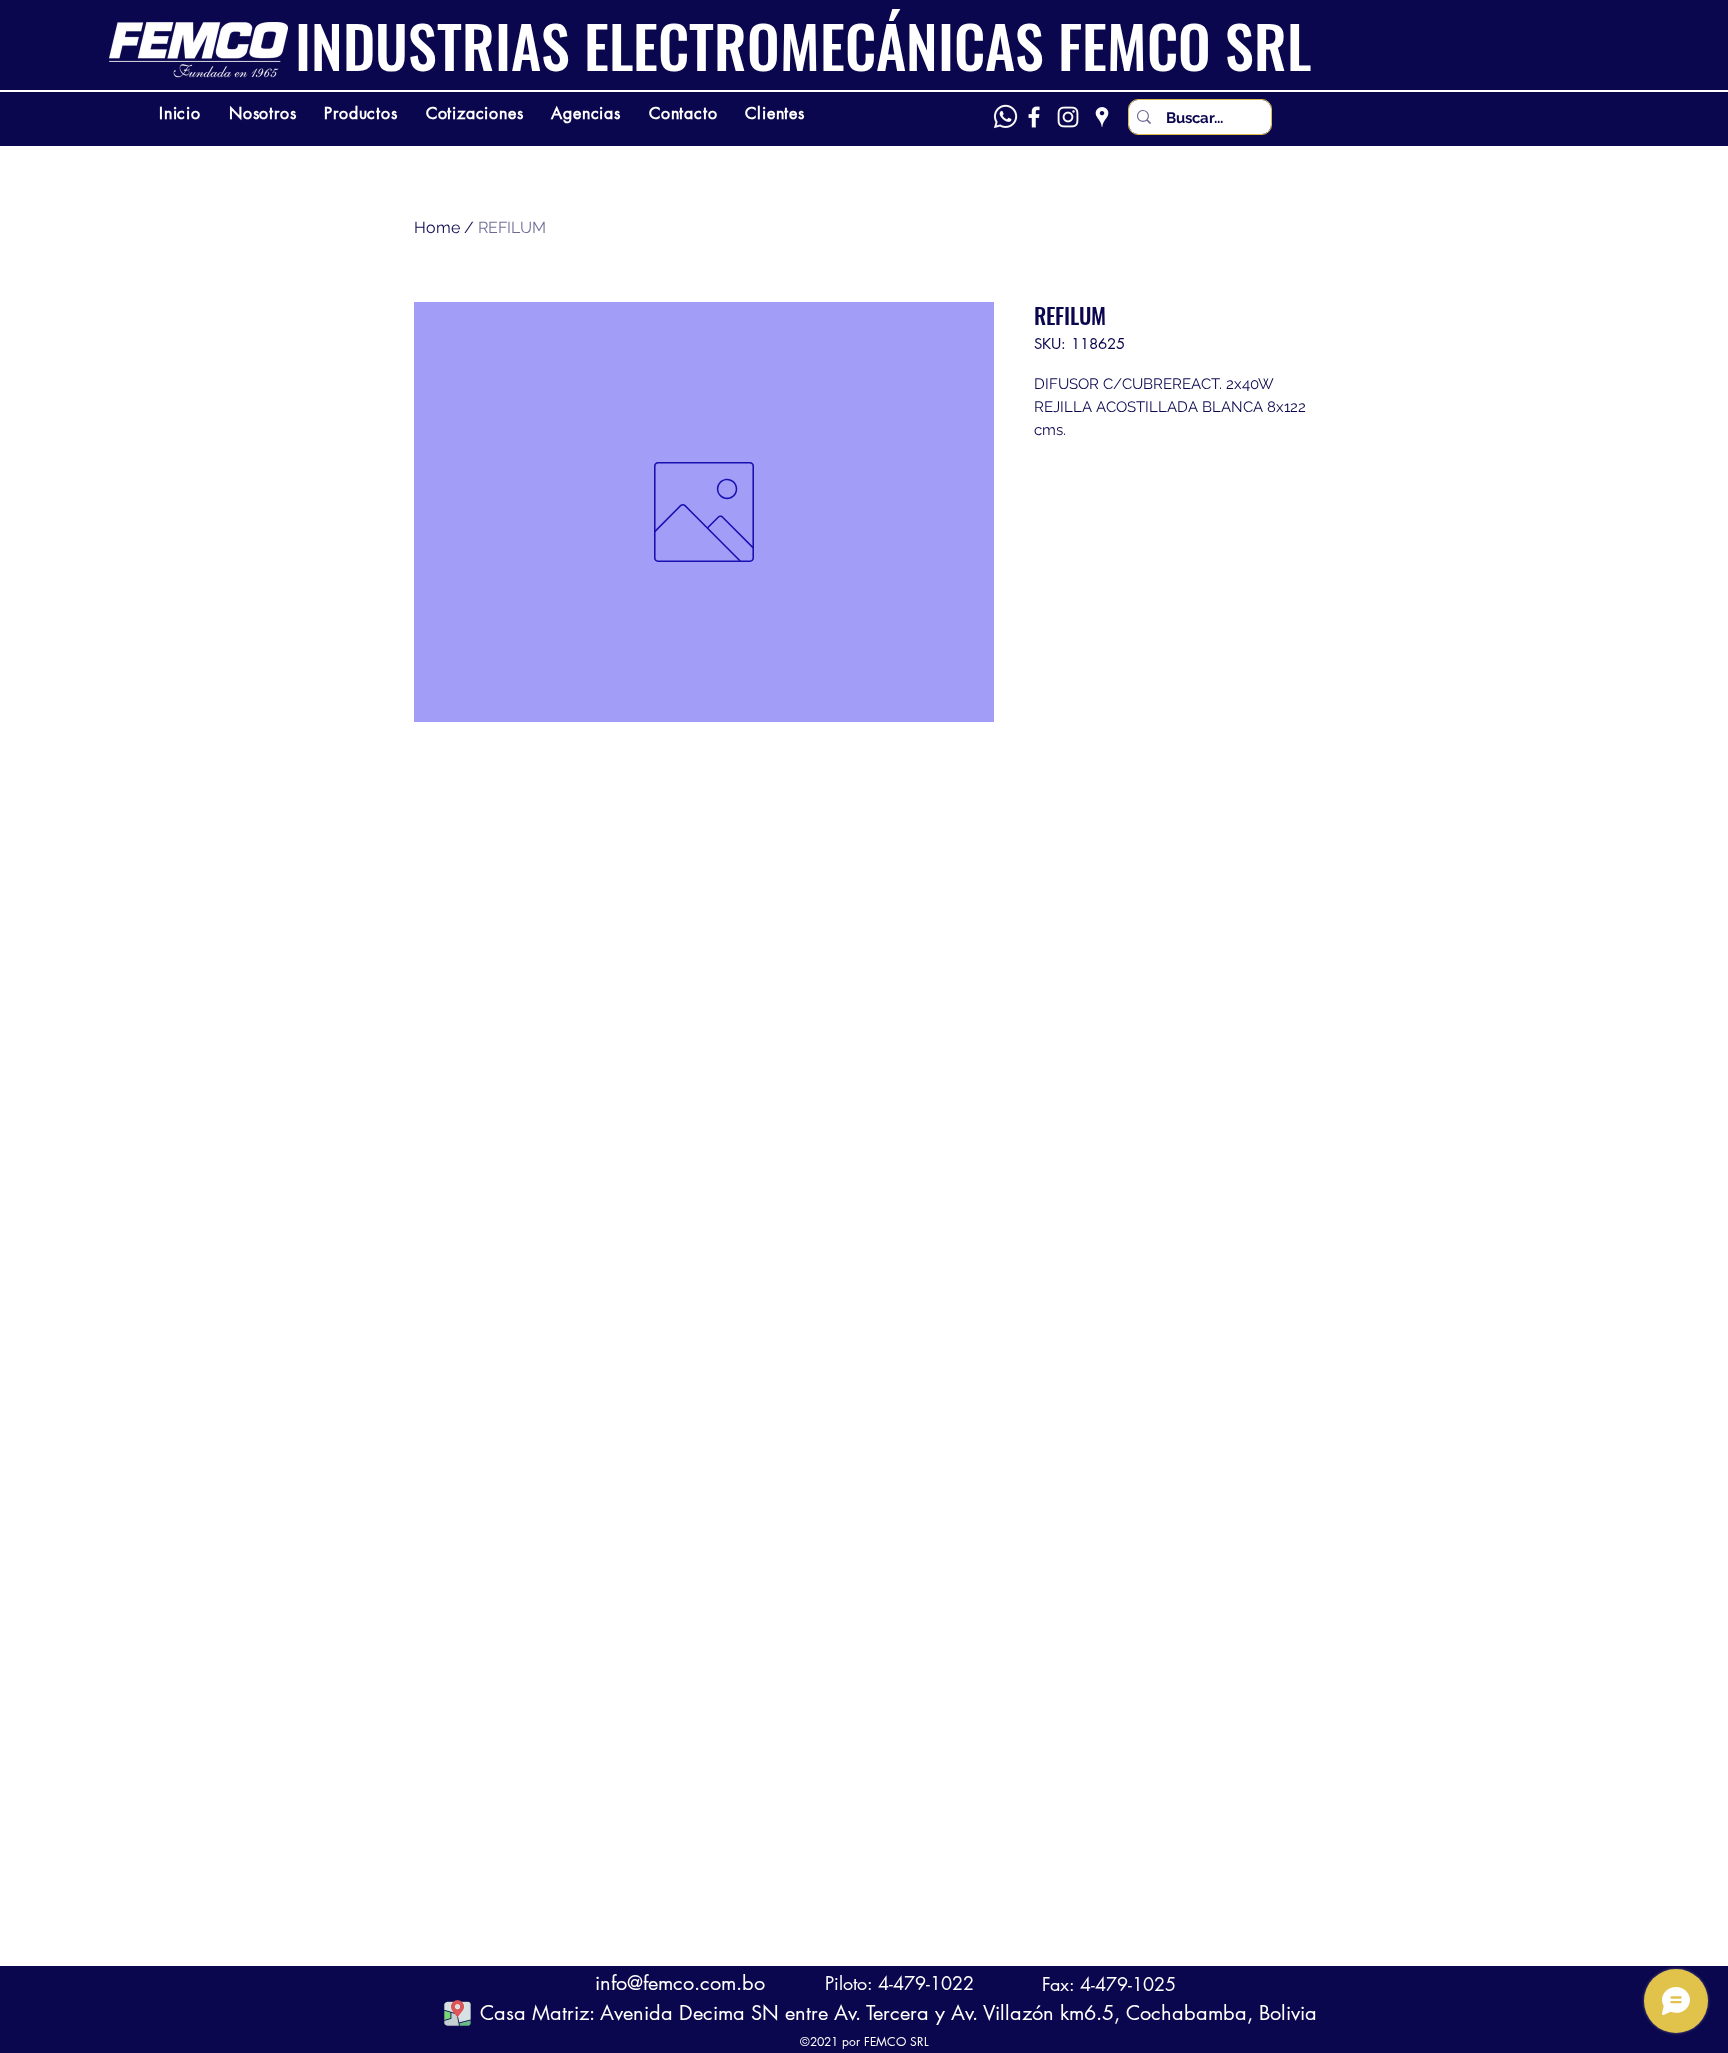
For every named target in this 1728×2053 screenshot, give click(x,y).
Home (437, 227)
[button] (457, 2012)
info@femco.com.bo (680, 1983)
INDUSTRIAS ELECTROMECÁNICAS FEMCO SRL (803, 45)
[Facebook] (1034, 117)
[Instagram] (1068, 117)
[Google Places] (1102, 117)
